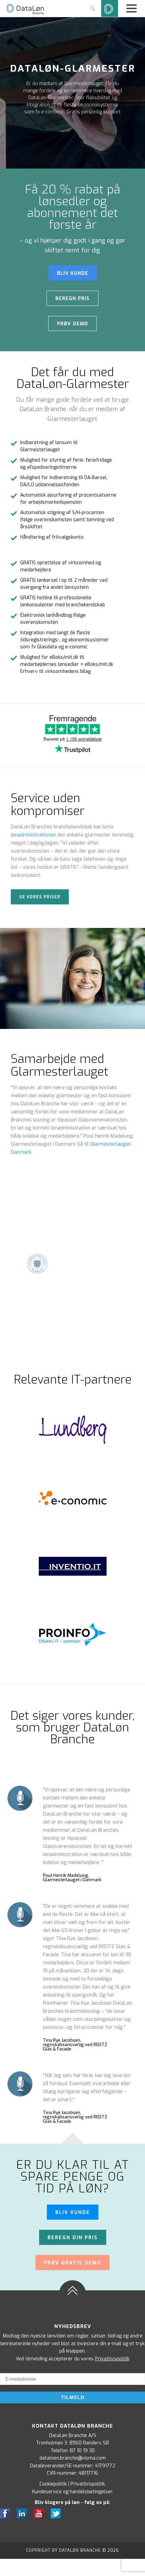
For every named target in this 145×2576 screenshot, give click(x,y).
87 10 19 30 (82, 2451)
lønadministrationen (33, 835)
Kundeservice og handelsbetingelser (72, 2492)
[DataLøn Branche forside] (25, 13)
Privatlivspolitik (112, 2359)
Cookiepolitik (53, 2484)
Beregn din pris (73, 2238)
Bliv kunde (73, 2212)
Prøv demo (72, 324)
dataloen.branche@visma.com (73, 2458)
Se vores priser (40, 897)
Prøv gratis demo (72, 2263)
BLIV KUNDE (73, 273)
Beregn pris (72, 299)
